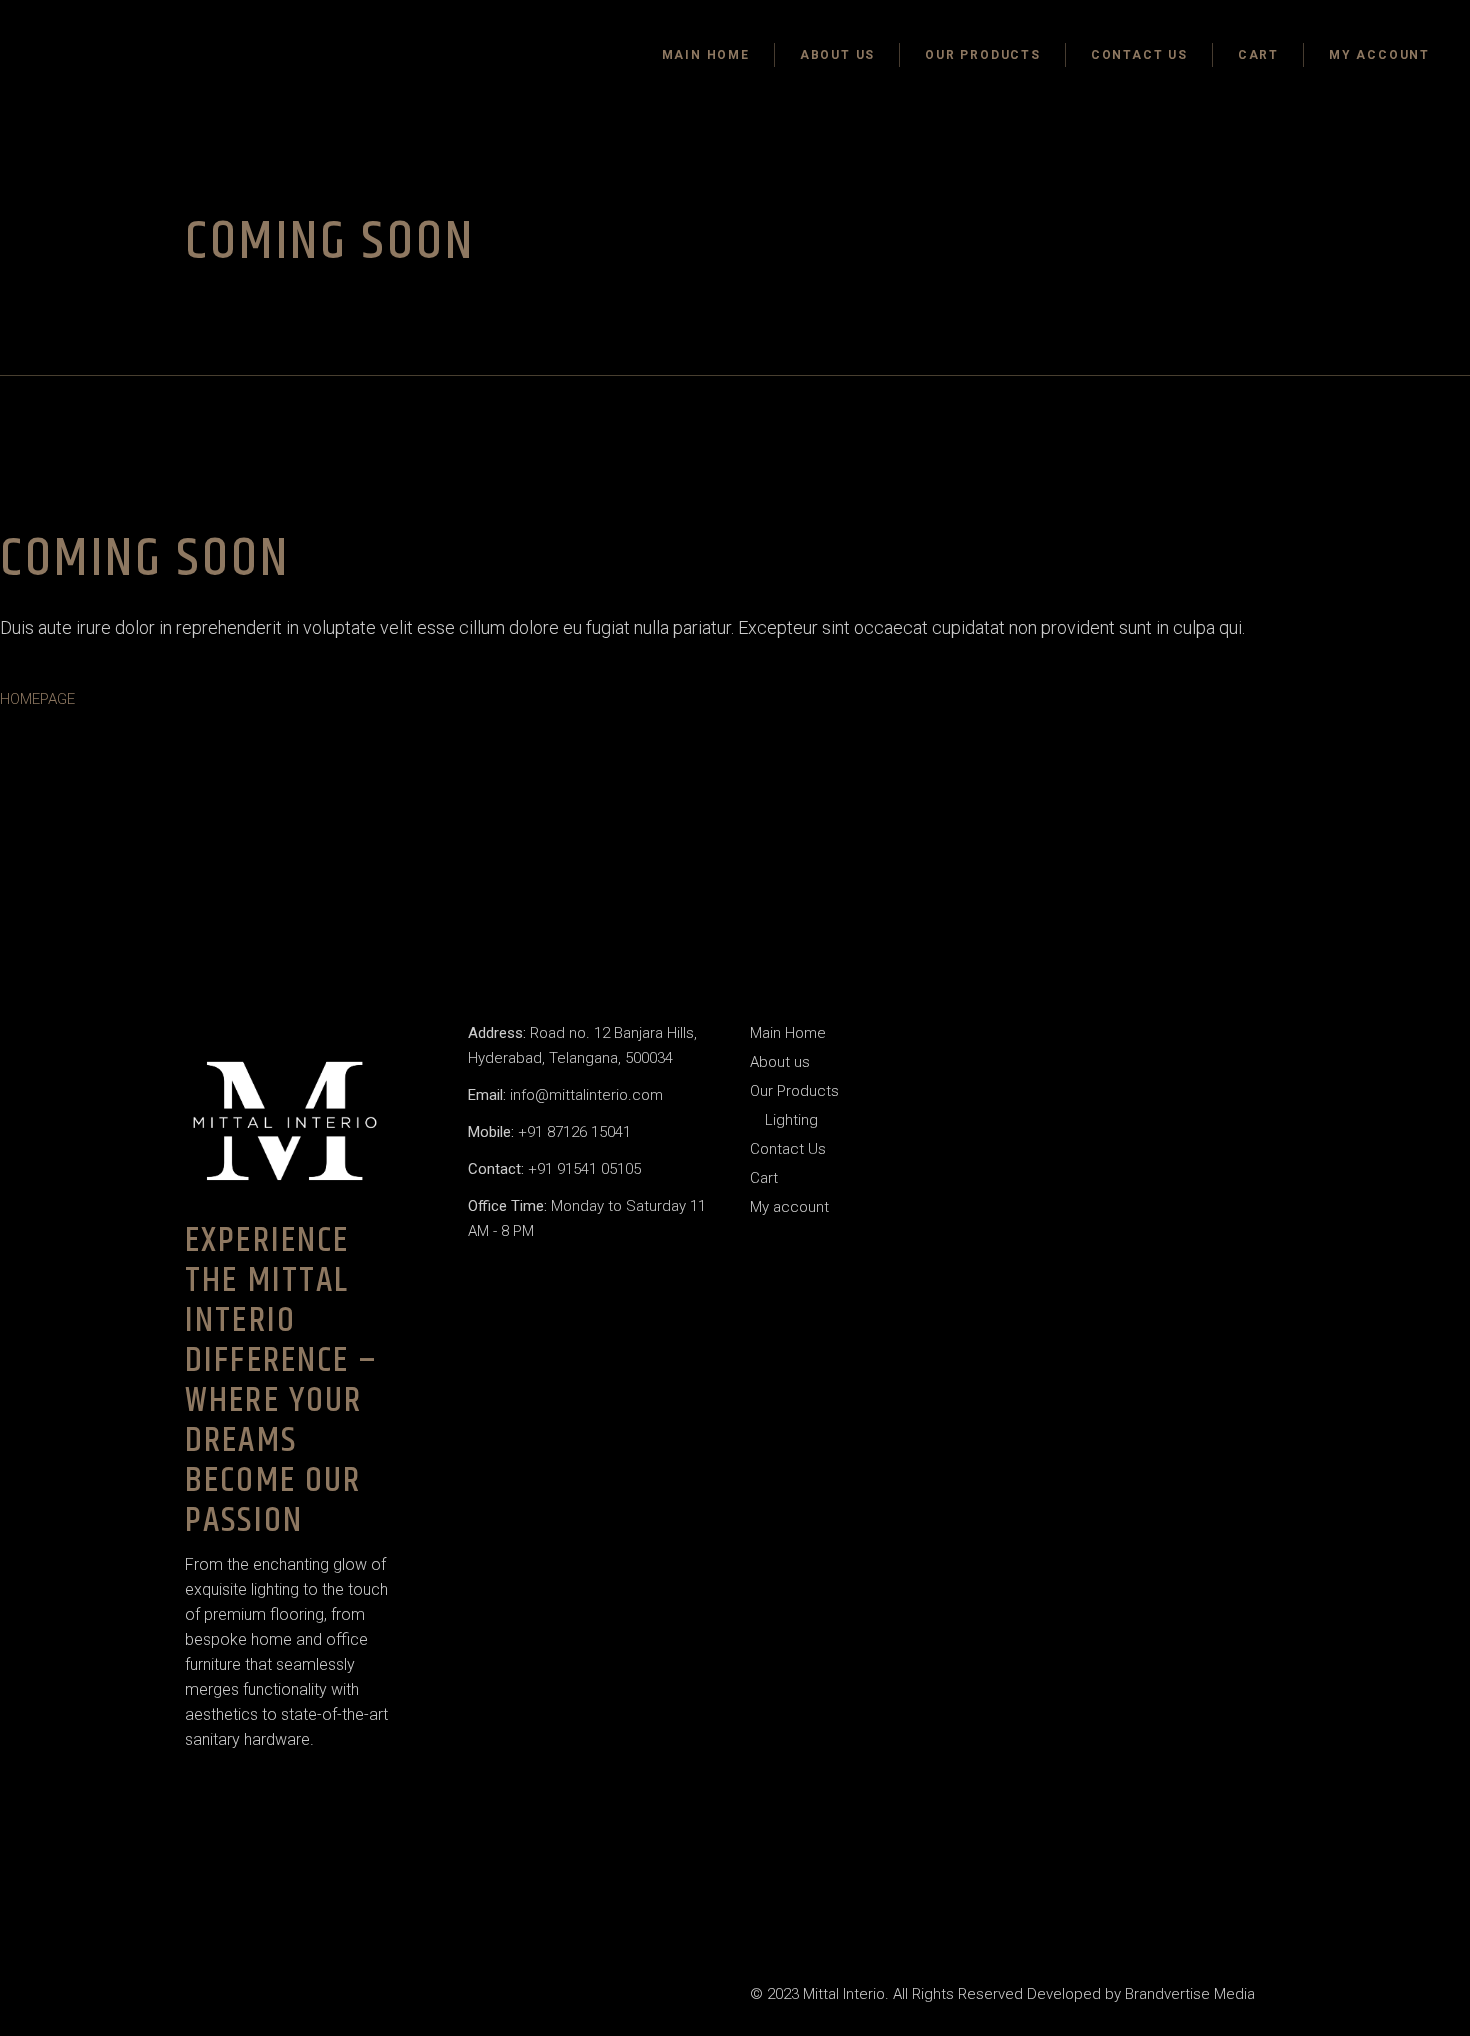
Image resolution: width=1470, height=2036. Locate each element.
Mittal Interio (844, 1994)
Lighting (791, 1120)
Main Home (788, 1033)
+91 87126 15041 (549, 1132)
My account (789, 1207)
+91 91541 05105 (554, 1169)
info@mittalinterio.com (565, 1095)
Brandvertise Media (1190, 1994)
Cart (764, 1178)
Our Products (794, 1091)
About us (780, 1062)
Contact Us (788, 1149)
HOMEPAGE (37, 699)
